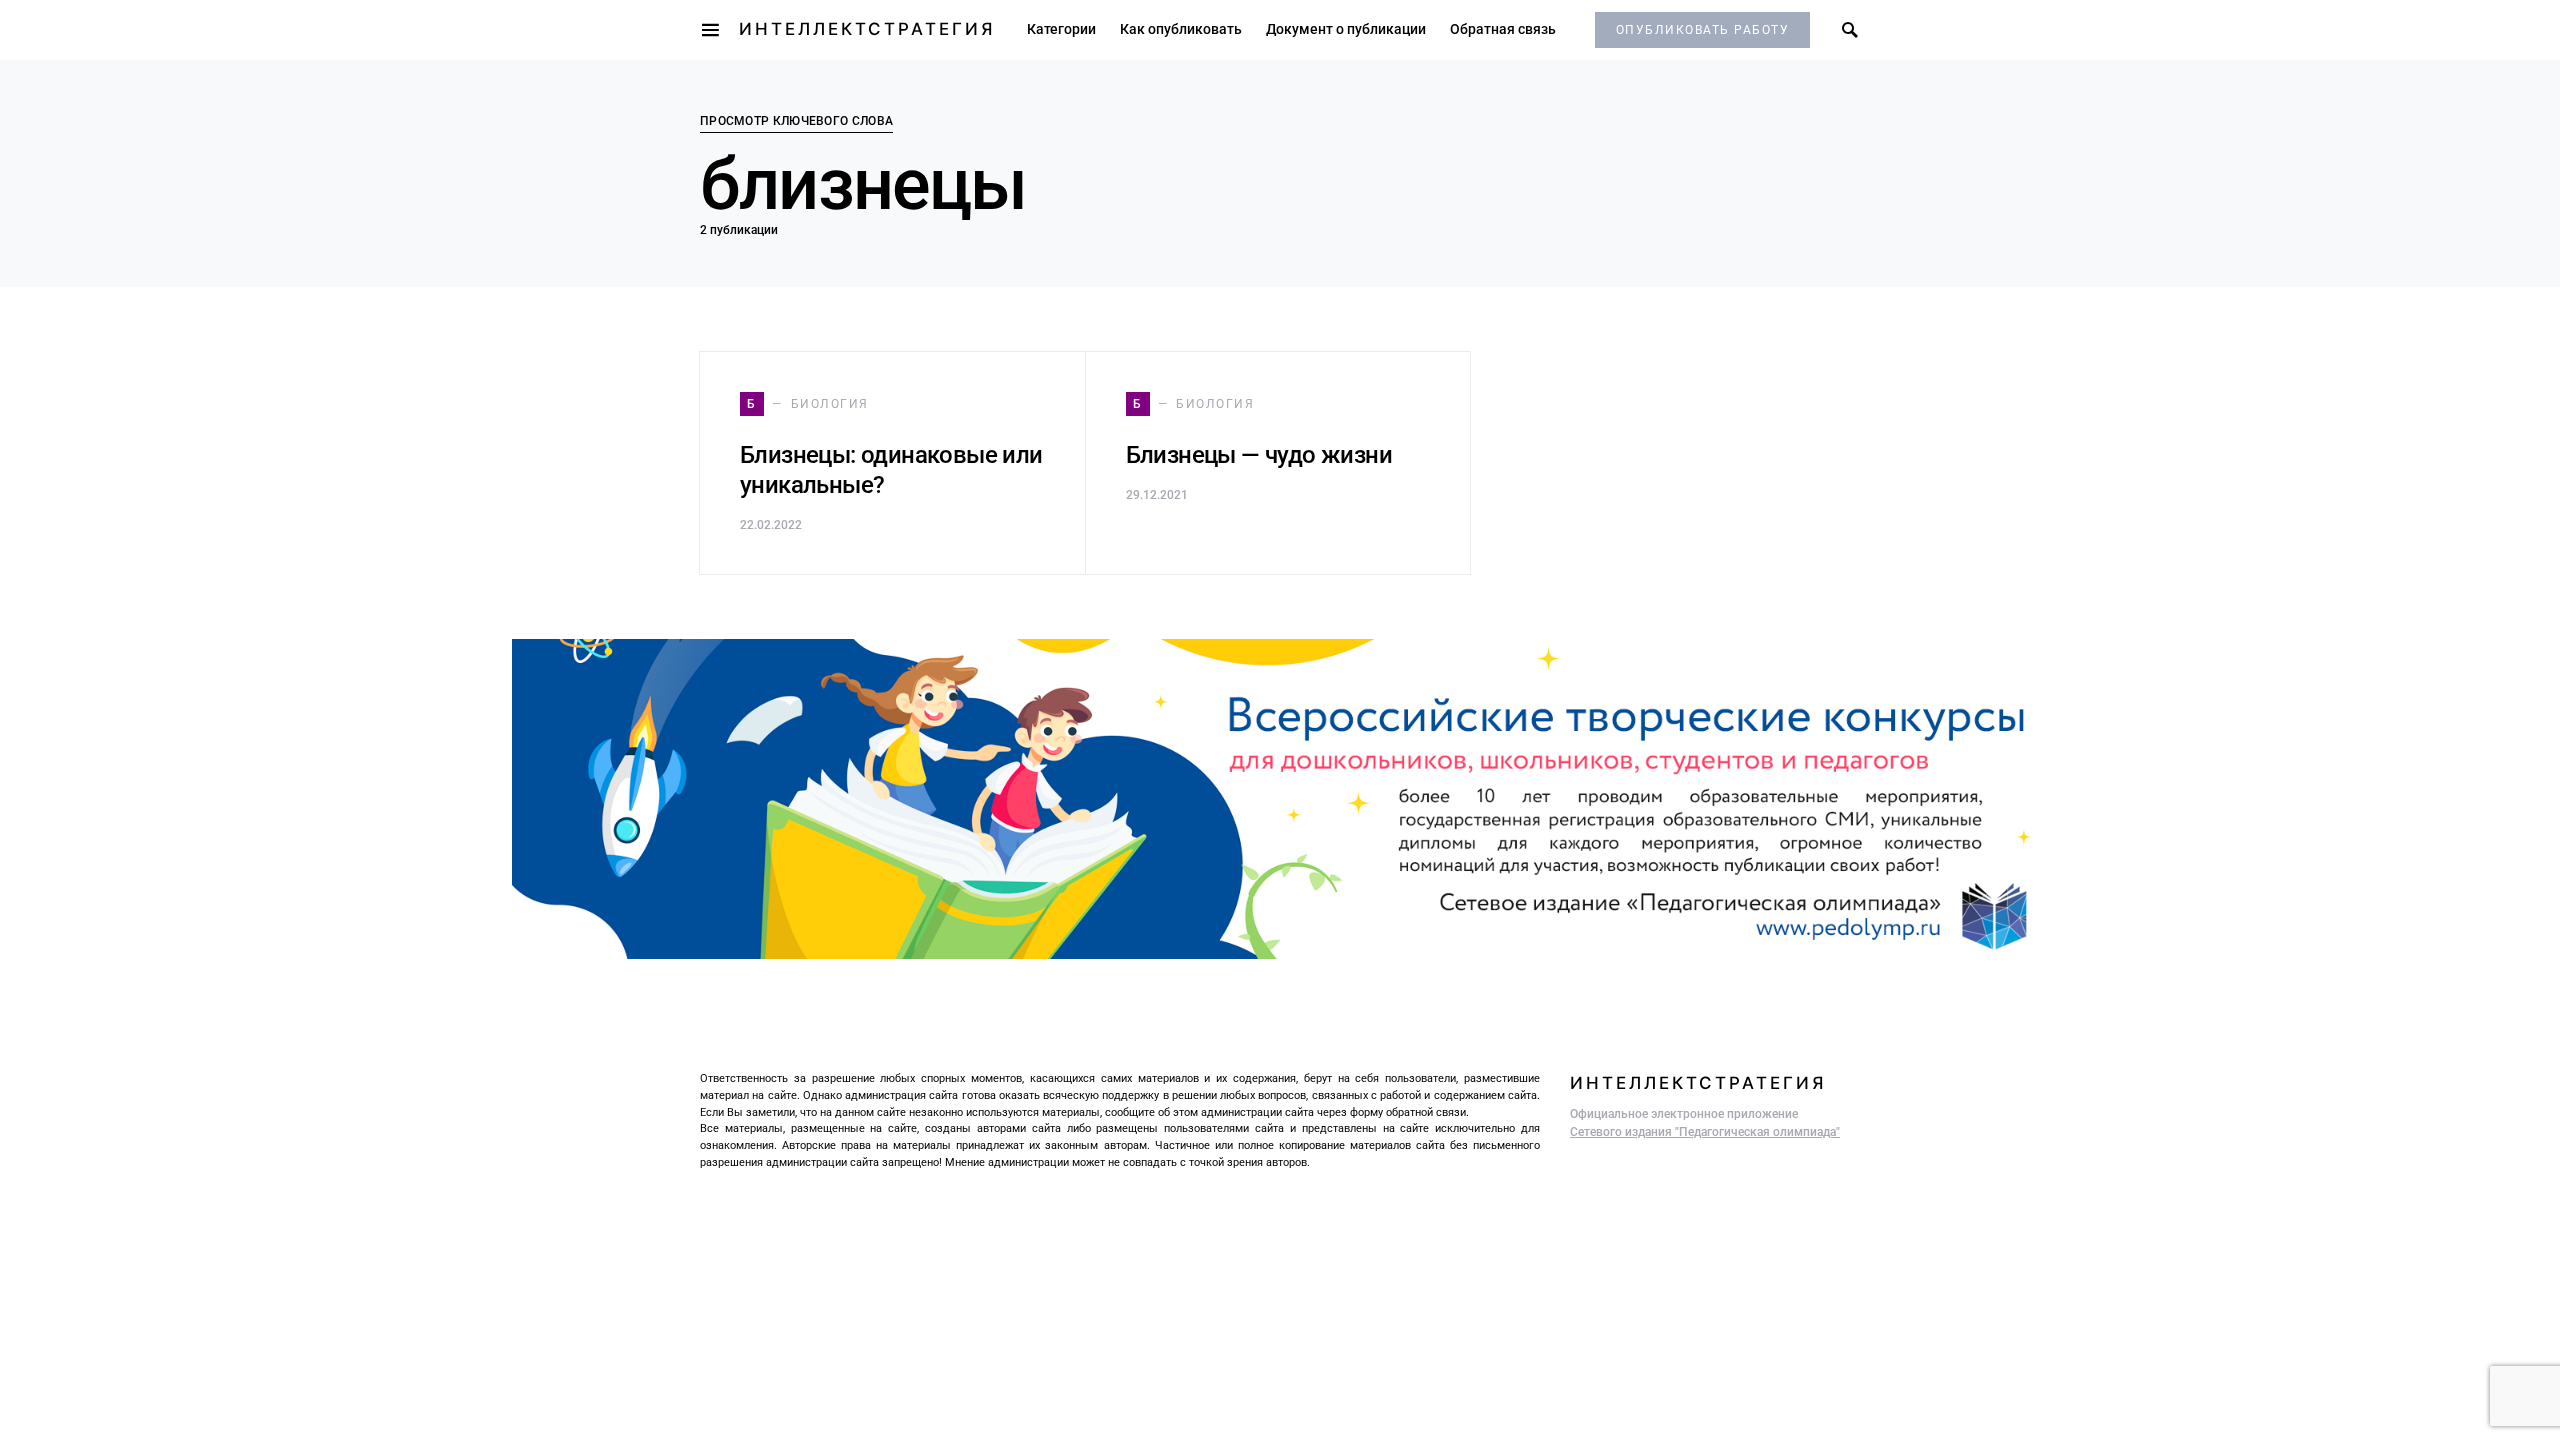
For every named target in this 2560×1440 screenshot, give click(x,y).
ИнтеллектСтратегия (867, 29)
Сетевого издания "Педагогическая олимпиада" (1705, 1132)
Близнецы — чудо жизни (1259, 455)
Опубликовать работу (1703, 30)
